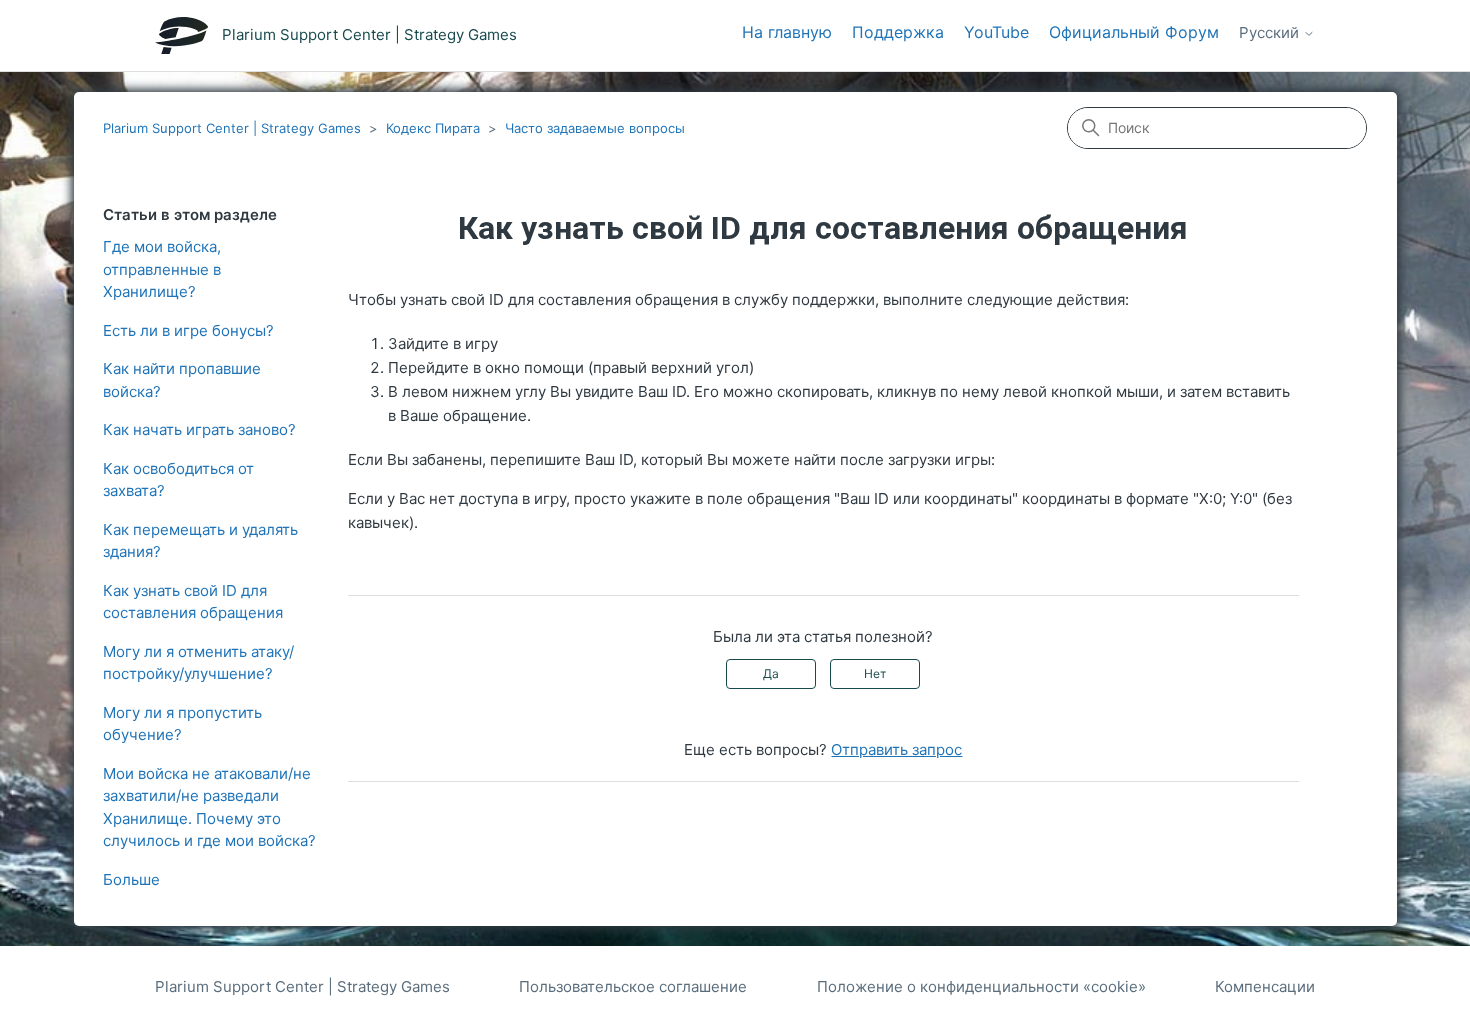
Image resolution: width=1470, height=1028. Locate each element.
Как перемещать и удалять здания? (200, 541)
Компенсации (1265, 986)
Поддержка (898, 32)
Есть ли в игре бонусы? (188, 330)
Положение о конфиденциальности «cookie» (981, 986)
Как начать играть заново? (199, 429)
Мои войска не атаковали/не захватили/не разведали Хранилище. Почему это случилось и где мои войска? (209, 807)
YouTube (996, 32)
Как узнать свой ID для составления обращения (193, 602)
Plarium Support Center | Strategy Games (232, 128)
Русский (1271, 33)
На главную (787, 32)
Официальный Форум (1134, 32)
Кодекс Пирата (433, 128)
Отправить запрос (896, 749)
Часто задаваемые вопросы (595, 128)
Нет (875, 673)
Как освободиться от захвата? (178, 480)
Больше (131, 879)
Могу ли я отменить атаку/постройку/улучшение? (198, 663)
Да (771, 673)
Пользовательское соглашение (633, 986)
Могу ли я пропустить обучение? (182, 724)
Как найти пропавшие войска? (182, 380)
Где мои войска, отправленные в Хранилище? (162, 269)
